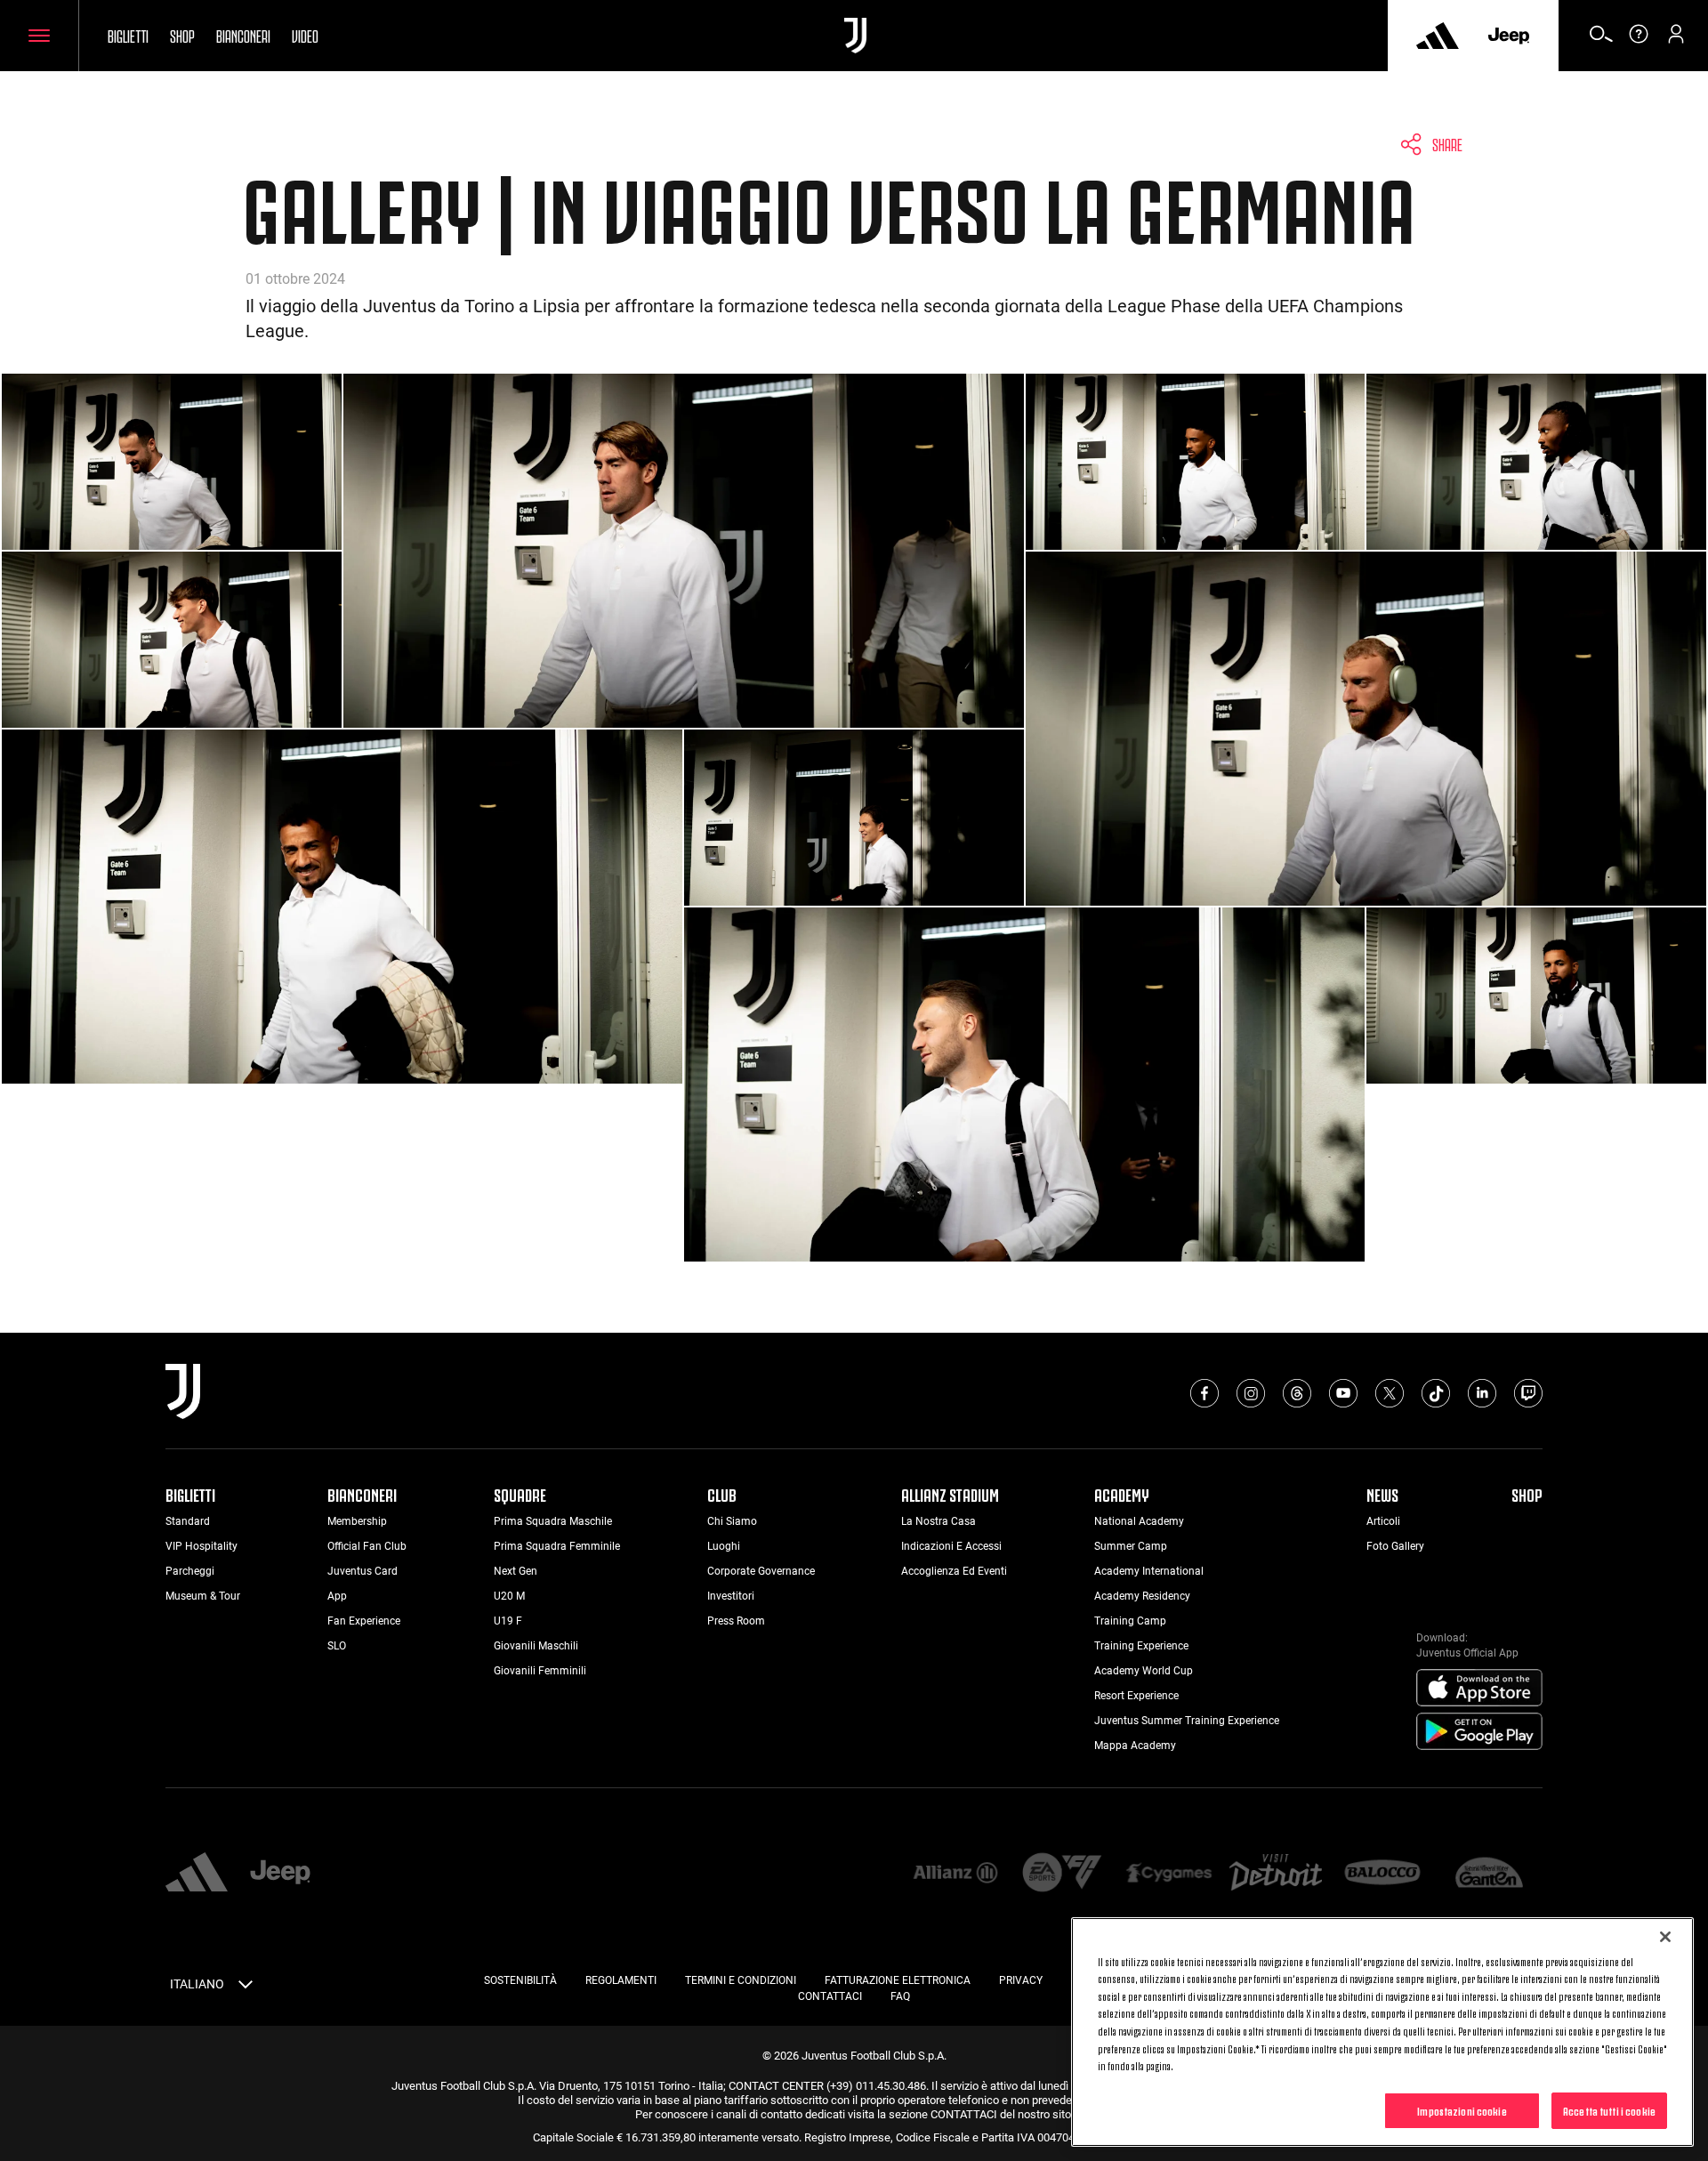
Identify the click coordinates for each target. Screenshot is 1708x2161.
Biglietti (128, 35)
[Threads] (1297, 1393)
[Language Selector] (246, 1988)
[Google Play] (1479, 1732)
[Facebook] (1204, 1393)
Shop (182, 35)
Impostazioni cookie (1462, 2109)
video (305, 35)
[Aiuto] (1639, 40)
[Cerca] (1601, 40)
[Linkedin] (1482, 1393)
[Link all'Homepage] (855, 36)
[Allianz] (955, 1874)
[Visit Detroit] (1276, 1875)
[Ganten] (1489, 1874)
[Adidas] (1438, 36)
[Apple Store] (1479, 1689)
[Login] (1676, 40)
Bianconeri (243, 35)
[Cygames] (1169, 1874)
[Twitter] (1390, 1393)
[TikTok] (1436, 1393)
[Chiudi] (1665, 1937)
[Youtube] (1343, 1393)
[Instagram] (1251, 1393)
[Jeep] (1509, 36)
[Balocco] (1382, 1874)
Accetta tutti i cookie (1609, 2109)
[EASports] (1062, 1874)
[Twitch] (1528, 1393)
